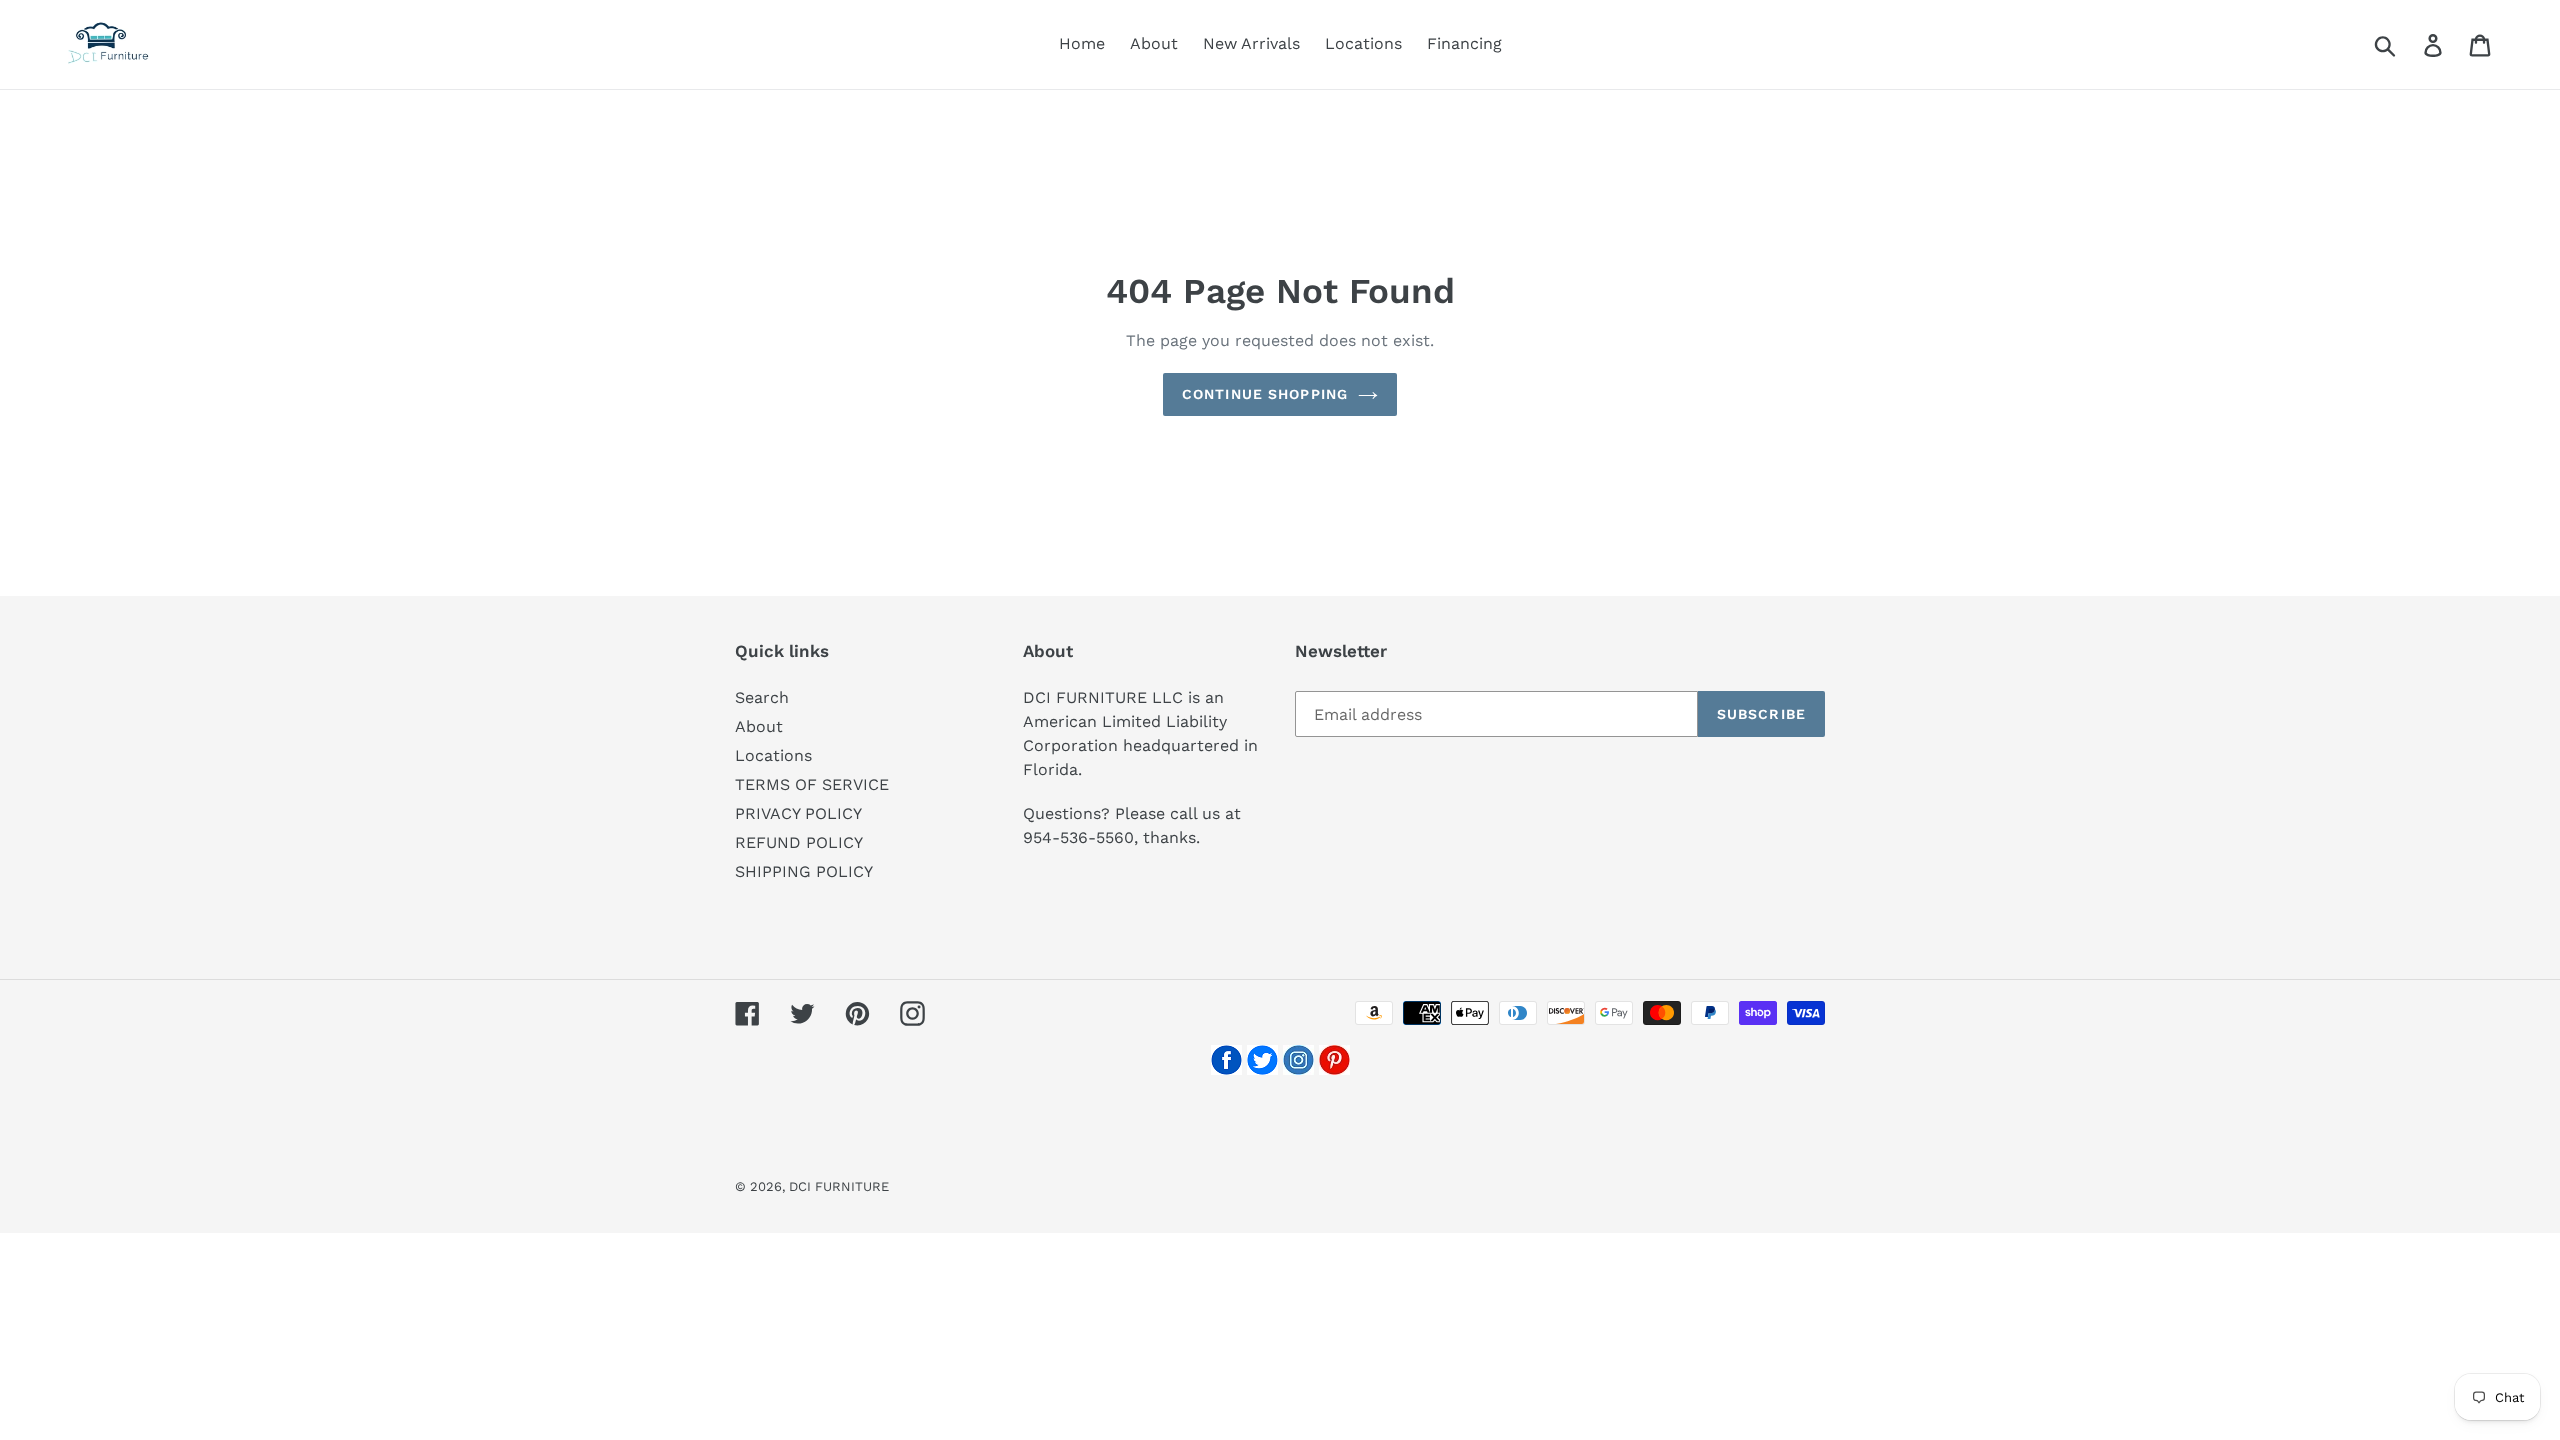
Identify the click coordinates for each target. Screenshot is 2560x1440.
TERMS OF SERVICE (812, 784)
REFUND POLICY (799, 842)
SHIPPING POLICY (804, 871)
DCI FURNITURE (839, 1186)
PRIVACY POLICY (798, 813)
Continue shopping (1265, 394)
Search (762, 697)
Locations (773, 755)
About (759, 726)
